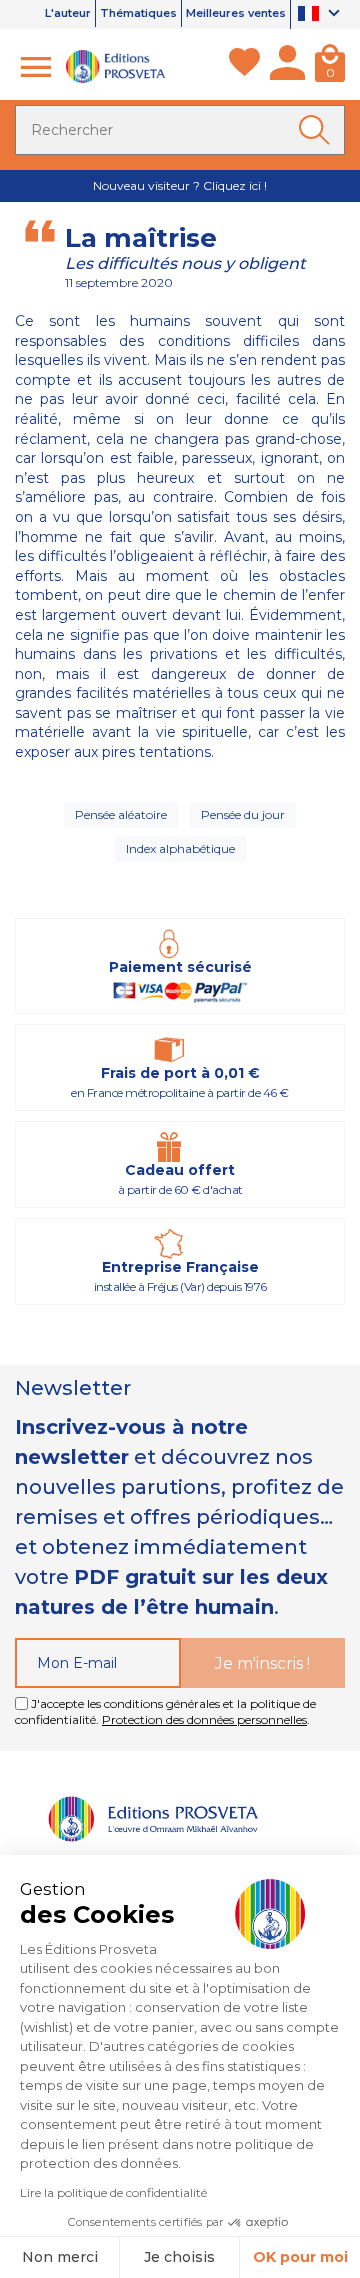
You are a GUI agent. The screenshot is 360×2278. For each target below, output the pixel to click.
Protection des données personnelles (204, 1719)
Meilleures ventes (236, 13)
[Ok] (318, 130)
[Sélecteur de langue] (321, 15)
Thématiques (138, 13)
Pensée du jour (243, 814)
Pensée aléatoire (121, 814)
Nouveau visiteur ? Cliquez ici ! (180, 185)
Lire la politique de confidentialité (113, 2192)
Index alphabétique (180, 848)
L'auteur (68, 13)
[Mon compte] (287, 67)
